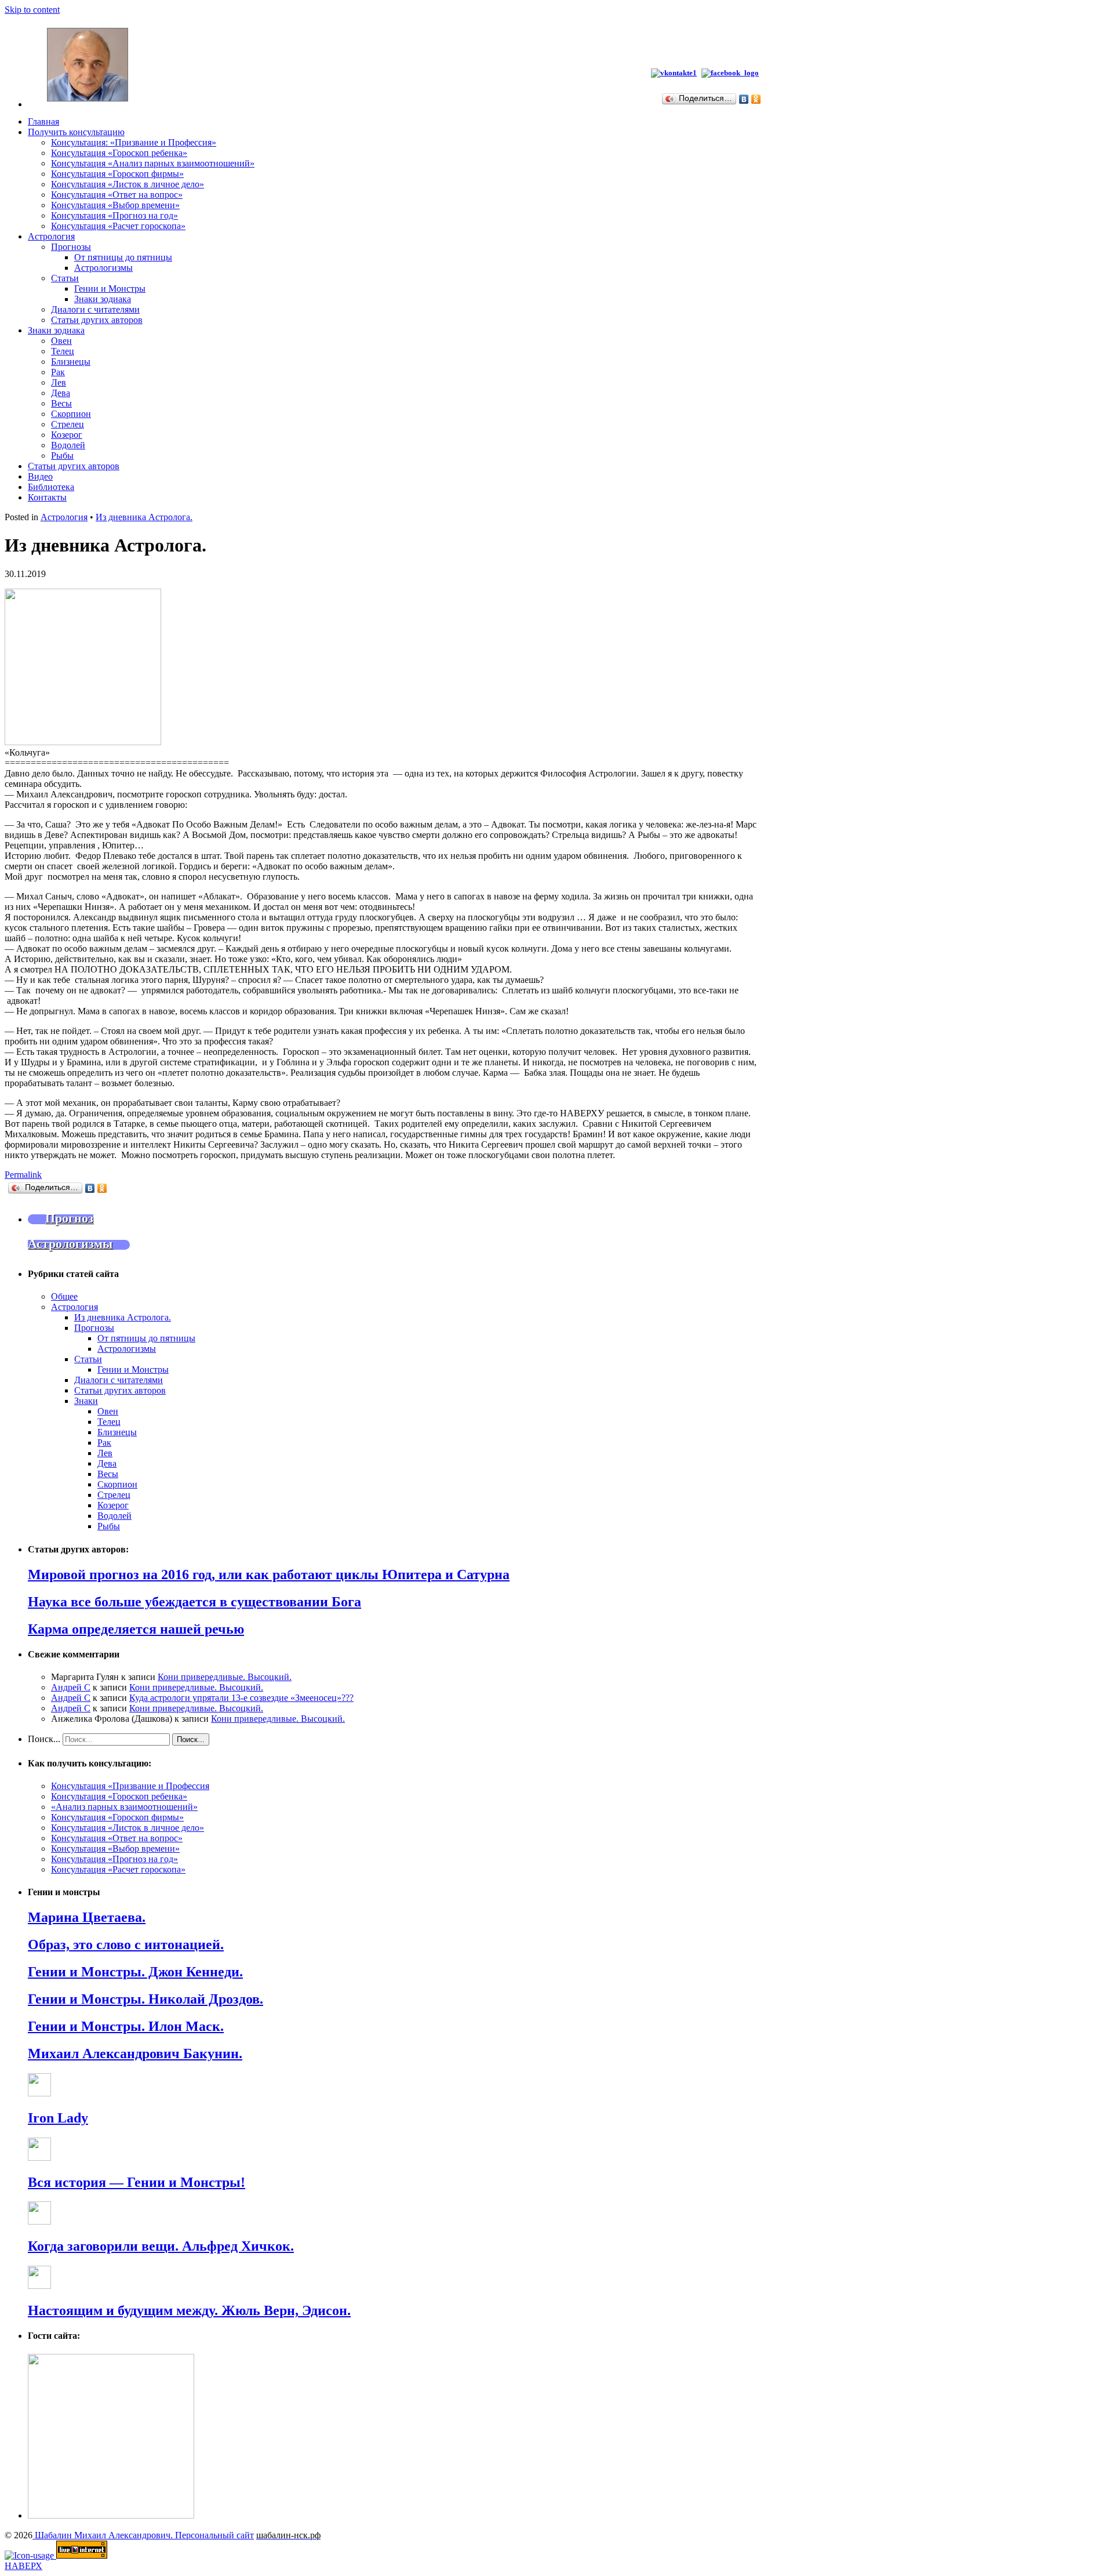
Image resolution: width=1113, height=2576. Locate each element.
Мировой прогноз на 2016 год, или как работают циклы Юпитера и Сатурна (269, 1574)
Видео (40, 476)
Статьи (65, 278)
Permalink (23, 1175)
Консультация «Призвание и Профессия (130, 1786)
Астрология (51, 236)
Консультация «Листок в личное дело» (128, 184)
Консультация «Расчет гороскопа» (118, 226)
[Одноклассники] (756, 99)
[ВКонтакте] (744, 99)
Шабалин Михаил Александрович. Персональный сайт (143, 2535)
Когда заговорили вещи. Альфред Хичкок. (161, 2246)
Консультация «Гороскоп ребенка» (119, 153)
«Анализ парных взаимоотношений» (124, 1807)
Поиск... (44, 1739)
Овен (61, 341)
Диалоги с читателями (95, 309)
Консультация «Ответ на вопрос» (117, 195)
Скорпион (71, 414)
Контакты (47, 497)
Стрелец (68, 424)
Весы (61, 403)
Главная (43, 121)
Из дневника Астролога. (144, 517)
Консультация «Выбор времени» (115, 205)
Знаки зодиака (103, 299)
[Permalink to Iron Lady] (39, 2093)
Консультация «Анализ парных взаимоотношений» (153, 163)
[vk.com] (674, 73)
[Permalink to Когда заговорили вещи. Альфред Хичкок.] (39, 2221)
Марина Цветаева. (87, 1917)
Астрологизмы (103, 268)
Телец (63, 351)
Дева (61, 393)
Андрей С (71, 1687)
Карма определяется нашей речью (136, 1629)
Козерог (67, 435)
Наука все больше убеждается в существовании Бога (194, 1602)
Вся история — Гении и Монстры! (137, 2182)
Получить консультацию (76, 132)
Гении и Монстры (110, 289)
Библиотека (51, 487)
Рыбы (62, 456)
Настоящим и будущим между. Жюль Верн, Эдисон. (189, 2310)
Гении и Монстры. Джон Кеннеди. (135, 1972)
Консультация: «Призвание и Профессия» (134, 142)
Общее (64, 1296)
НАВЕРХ (23, 2566)
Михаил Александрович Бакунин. (135, 2053)
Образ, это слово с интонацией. (126, 1944)
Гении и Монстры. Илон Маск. (126, 2026)
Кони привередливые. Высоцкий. (225, 1677)
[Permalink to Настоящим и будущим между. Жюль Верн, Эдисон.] (39, 2286)
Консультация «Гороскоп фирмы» (117, 174)
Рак (58, 372)
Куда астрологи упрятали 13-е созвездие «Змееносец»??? (241, 1698)
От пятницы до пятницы (123, 257)
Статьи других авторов (97, 320)
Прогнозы (71, 247)
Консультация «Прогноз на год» (114, 215)
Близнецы (71, 362)
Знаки (86, 1401)
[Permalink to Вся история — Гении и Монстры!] (39, 2158)
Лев (59, 382)
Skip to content (32, 10)
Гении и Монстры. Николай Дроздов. (146, 1999)
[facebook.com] (732, 73)
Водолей (68, 445)
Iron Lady (58, 2118)
